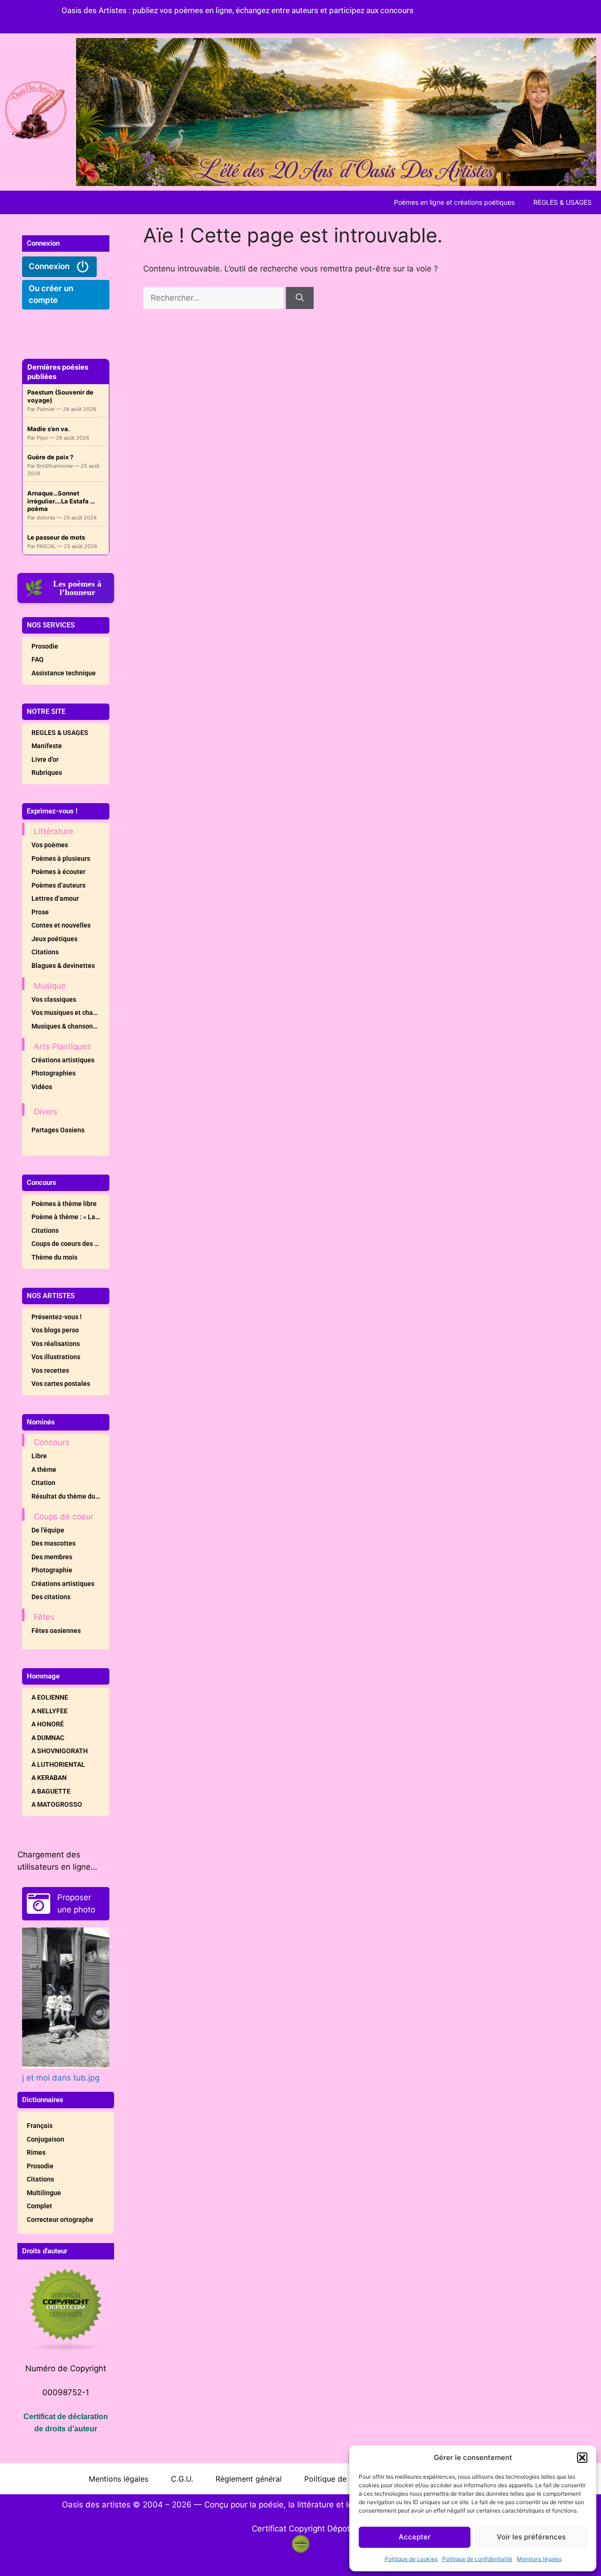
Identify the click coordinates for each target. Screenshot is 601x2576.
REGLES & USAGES (562, 202)
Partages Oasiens (58, 1130)
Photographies (54, 1073)
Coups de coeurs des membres (70, 1244)
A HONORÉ (48, 1724)
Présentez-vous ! (57, 1317)
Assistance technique (64, 673)
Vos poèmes (50, 845)
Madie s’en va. (49, 429)
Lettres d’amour (55, 898)
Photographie (52, 1570)
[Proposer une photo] (39, 1903)
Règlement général (249, 2479)
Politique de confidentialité (477, 2559)
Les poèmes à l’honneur (77, 588)
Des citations (51, 1597)
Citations (45, 952)
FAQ (38, 659)
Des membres (52, 1557)
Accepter (415, 2537)
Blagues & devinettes (63, 966)
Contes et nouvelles (61, 925)
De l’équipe (48, 1530)
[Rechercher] (300, 298)
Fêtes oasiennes (56, 1631)
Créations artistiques (63, 1060)
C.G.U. (182, 2479)
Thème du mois (54, 1257)
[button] (582, 2458)
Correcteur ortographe (60, 2220)
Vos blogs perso (55, 1330)
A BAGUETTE (51, 1791)
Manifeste (47, 746)
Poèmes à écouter (58, 872)
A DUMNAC (48, 1738)
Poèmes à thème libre (64, 1204)
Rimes (36, 2152)
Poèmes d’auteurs (58, 885)
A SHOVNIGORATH (60, 1751)
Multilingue (44, 2193)
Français (40, 2126)
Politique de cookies (411, 2559)
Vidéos (42, 1087)
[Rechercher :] (215, 298)
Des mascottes (54, 1543)
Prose (40, 912)
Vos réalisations (56, 1344)
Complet (39, 2206)
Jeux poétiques (54, 939)
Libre (39, 1456)
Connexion (50, 266)
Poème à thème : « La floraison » (70, 1217)
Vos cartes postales (61, 1384)
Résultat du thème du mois (70, 1496)
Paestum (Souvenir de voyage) (60, 396)
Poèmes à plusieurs (61, 859)
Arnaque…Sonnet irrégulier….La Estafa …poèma (61, 501)
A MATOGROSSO (57, 1804)
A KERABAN (49, 1778)
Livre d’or (45, 759)
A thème (44, 1470)
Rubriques (47, 773)
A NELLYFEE (50, 1711)
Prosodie (45, 646)
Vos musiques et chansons (70, 1013)
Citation (43, 1483)
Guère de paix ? (50, 457)
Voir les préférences (531, 2537)
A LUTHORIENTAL (58, 1764)
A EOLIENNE (50, 1697)
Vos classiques (54, 999)
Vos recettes (50, 1370)
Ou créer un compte (51, 294)
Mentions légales (539, 2559)
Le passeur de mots (56, 537)
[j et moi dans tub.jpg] (66, 1998)
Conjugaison (46, 2139)
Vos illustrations (56, 1357)
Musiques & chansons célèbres (70, 1026)
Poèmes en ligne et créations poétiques (454, 202)
